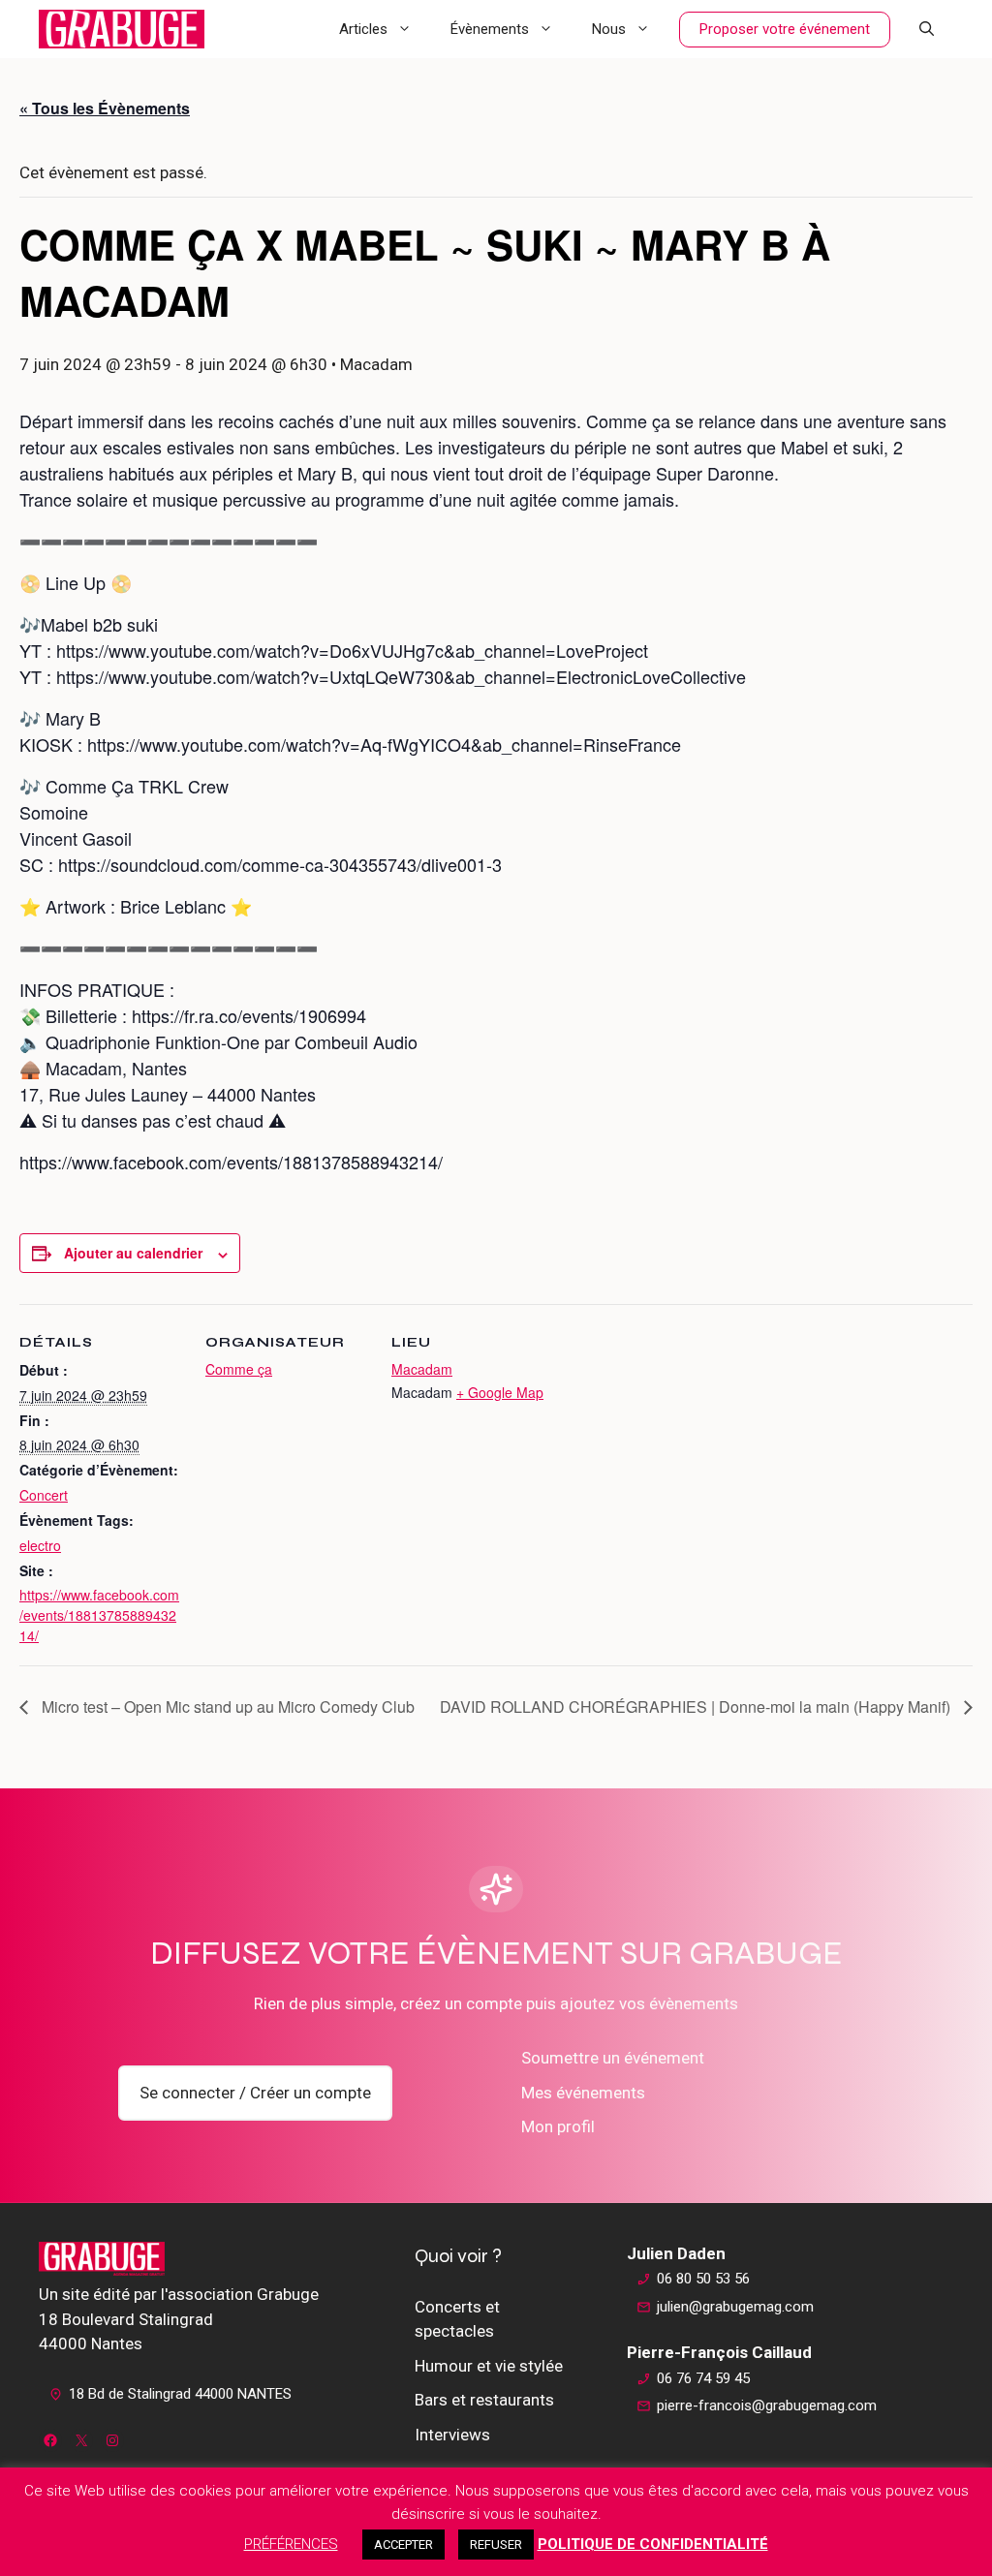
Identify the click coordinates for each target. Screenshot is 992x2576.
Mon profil (558, 2126)
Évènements (490, 29)
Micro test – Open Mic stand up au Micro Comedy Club (226, 1707)
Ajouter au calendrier (133, 1253)
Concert (44, 1495)
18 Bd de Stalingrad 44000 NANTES (180, 2394)
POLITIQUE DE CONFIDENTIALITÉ (653, 2544)
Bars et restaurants (484, 2400)
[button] (927, 29)
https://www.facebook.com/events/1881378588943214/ (99, 1615)
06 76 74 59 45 (703, 2378)
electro (40, 1545)
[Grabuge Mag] (122, 29)
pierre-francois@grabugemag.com (767, 2405)
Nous (609, 29)
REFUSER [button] (496, 2545)
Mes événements (583, 2093)
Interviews (452, 2435)
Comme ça (239, 1369)
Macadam (422, 1369)
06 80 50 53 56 (703, 2279)
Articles (363, 29)
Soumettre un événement (613, 2058)
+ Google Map (500, 1392)
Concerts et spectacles (457, 2319)
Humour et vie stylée (489, 2366)
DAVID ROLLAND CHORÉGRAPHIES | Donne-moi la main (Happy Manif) (697, 1707)
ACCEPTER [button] (403, 2545)
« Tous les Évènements (105, 108)
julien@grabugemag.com (735, 2307)
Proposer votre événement (785, 29)
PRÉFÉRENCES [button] (291, 2544)
